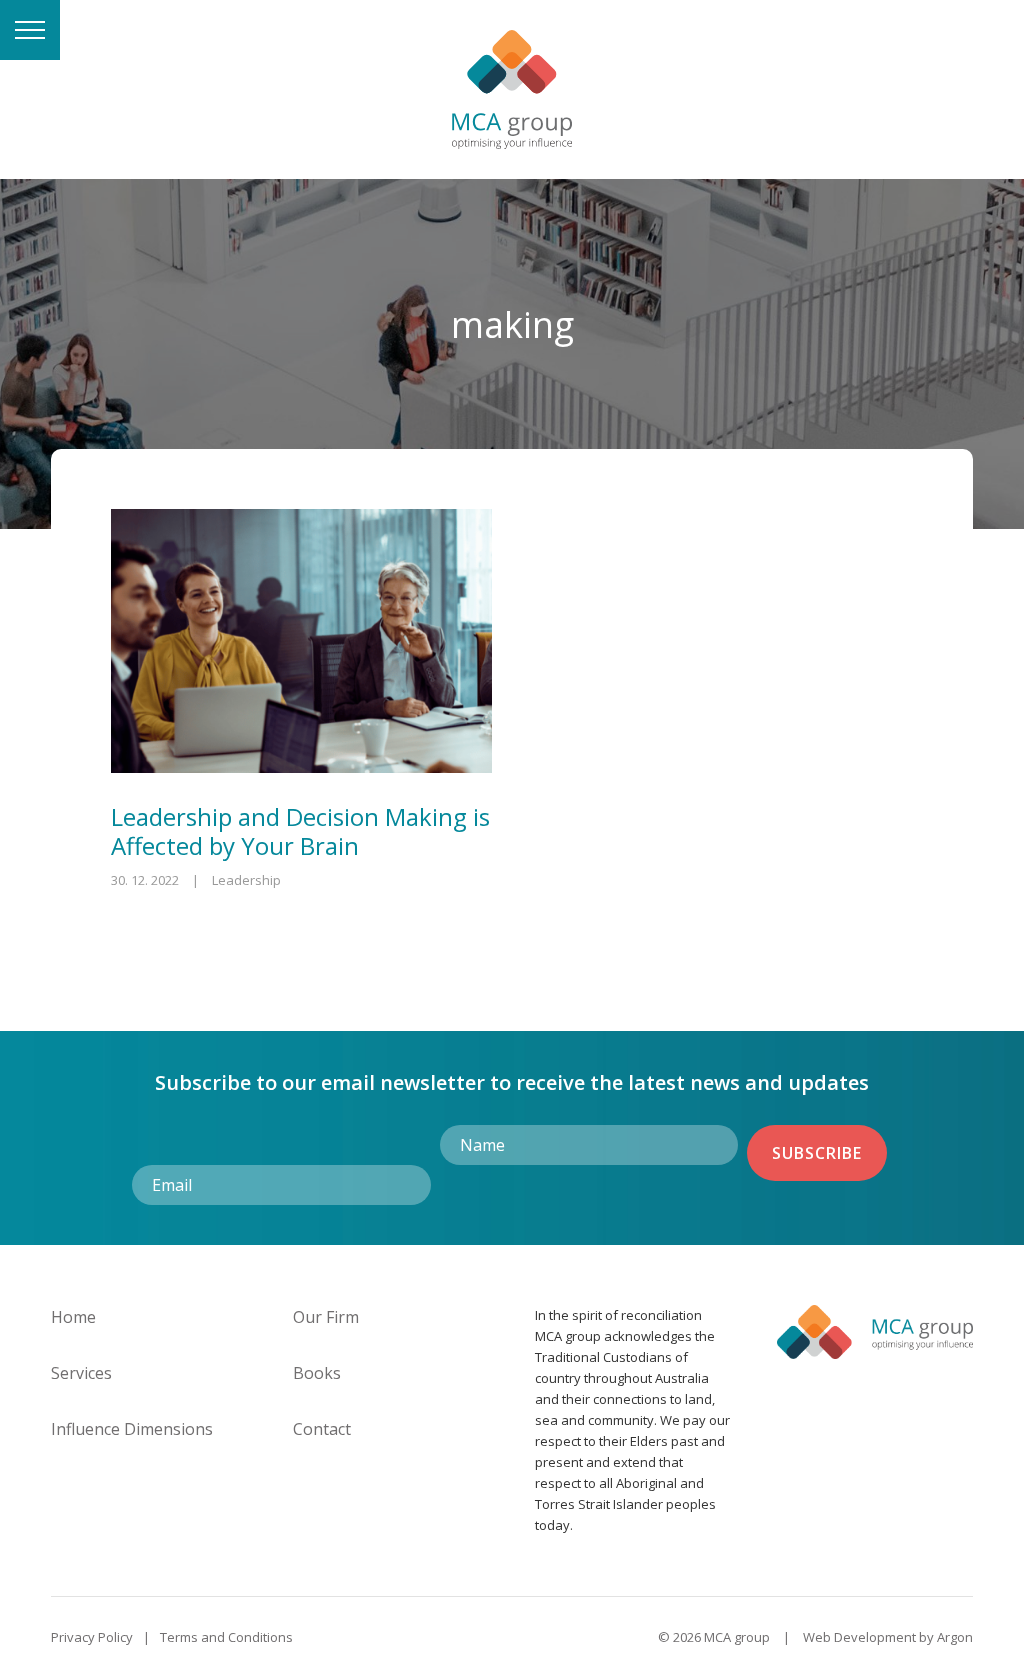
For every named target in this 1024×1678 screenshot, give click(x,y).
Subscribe (817, 1153)
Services (81, 1373)
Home (73, 1317)
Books (317, 1373)
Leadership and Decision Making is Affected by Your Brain (300, 831)
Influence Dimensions (132, 1429)
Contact (322, 1429)
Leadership (246, 880)
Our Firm (326, 1317)
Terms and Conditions (226, 1637)
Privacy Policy (92, 1637)
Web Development (859, 1637)
